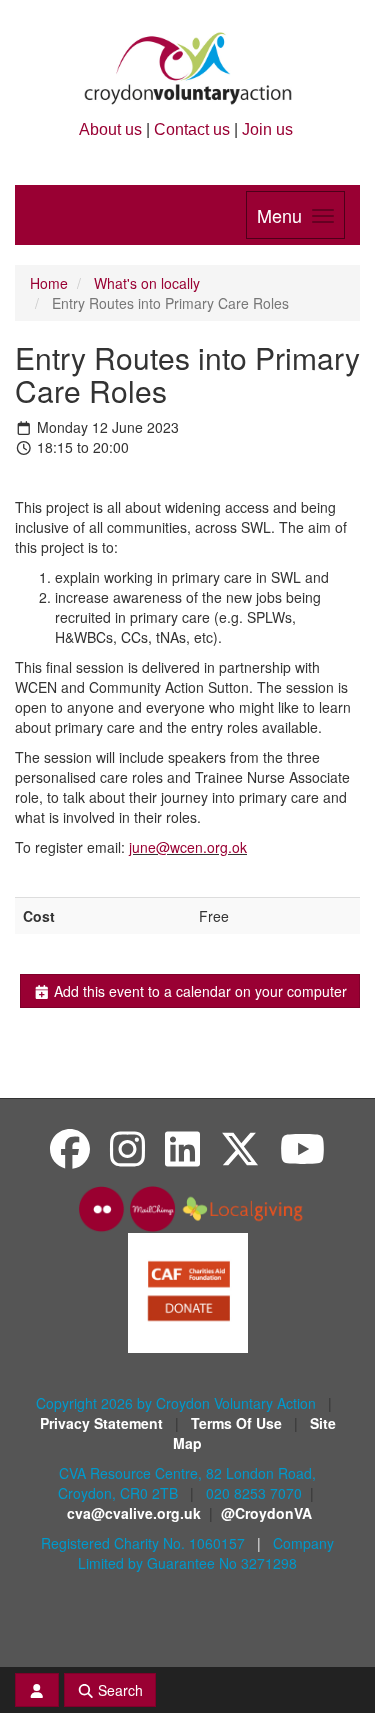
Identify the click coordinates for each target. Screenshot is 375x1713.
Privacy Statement (103, 1423)
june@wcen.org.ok (188, 847)
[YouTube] (302, 1147)
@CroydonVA (266, 1513)
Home (49, 283)
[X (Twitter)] (240, 1147)
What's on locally (147, 283)
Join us (267, 129)
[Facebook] (70, 1147)
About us (110, 129)
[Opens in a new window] (188, 1291)
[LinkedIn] (182, 1147)
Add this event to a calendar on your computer (198, 991)
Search (118, 1690)
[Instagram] (127, 1147)
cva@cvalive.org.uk (134, 1513)
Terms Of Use (238, 1423)
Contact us (192, 129)
